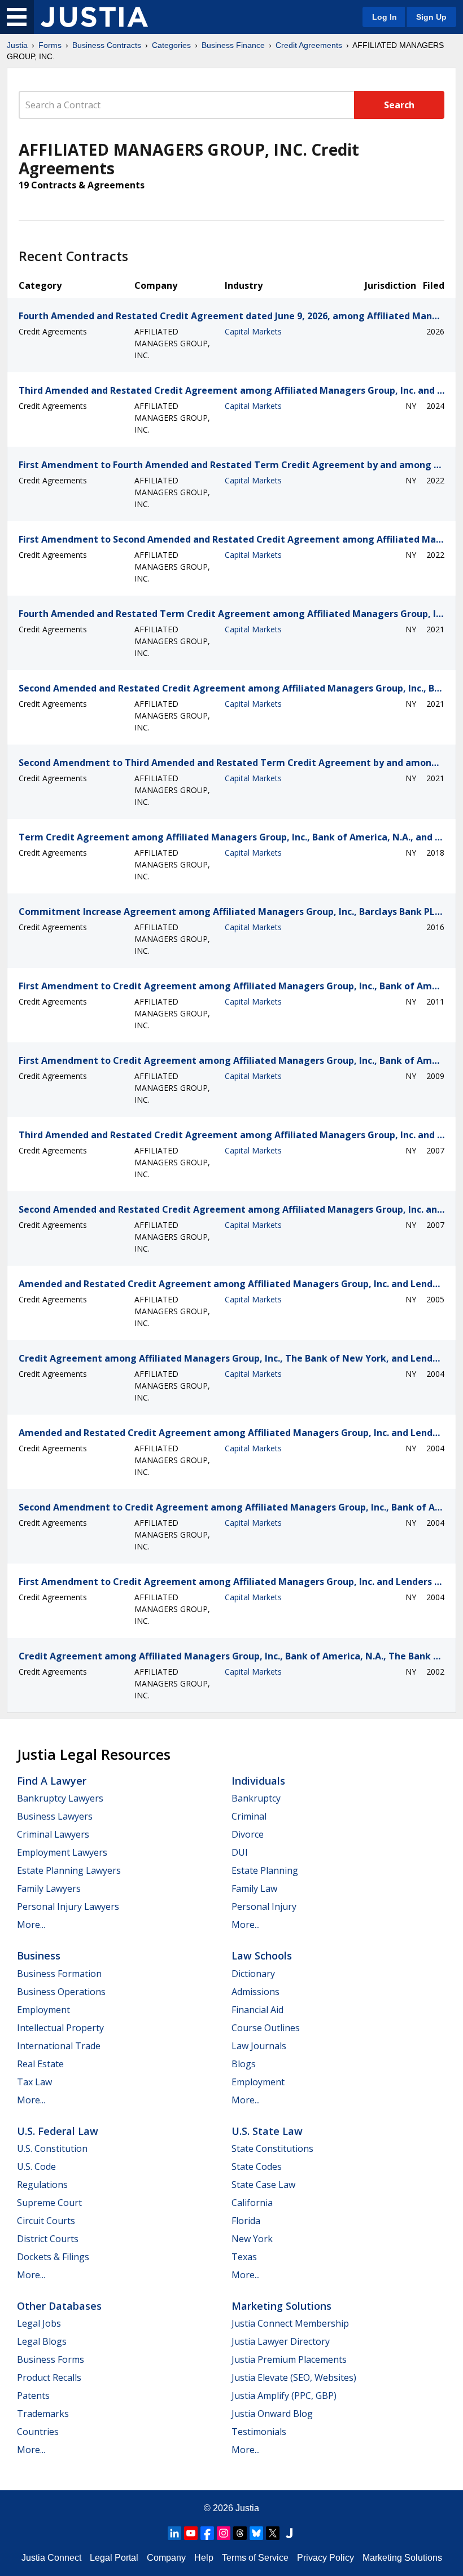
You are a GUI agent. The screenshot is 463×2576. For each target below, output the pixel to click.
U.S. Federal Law (58, 2131)
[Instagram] (224, 2533)
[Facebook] (207, 2533)
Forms (50, 45)
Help (204, 2558)
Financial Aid (257, 2010)
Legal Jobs (39, 2323)
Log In (385, 17)
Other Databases (59, 2306)
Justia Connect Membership (290, 2323)
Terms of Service (255, 2558)
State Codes (257, 2167)
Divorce (248, 1834)
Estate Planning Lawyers (69, 1870)
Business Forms (51, 2359)
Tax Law (34, 2082)
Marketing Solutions (281, 2306)
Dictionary (253, 1974)
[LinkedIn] (174, 2533)
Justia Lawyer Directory (281, 2341)
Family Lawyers (49, 1888)
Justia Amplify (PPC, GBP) (284, 2396)
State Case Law (263, 2185)
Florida (246, 2221)
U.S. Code (36, 2167)
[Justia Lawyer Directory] (289, 2533)
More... (31, 1925)
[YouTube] (191, 2533)
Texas (244, 2257)
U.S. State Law (267, 2131)
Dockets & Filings (53, 2257)
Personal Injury (264, 1906)
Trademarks (43, 2414)
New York (252, 2239)
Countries (38, 2432)
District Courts (48, 2239)
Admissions (255, 1992)
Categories (171, 45)
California (252, 2203)
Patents (33, 2396)
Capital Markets (253, 331)
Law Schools (262, 1956)
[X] (273, 2533)
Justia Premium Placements (289, 2359)
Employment (43, 2010)
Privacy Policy (326, 2558)
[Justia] (94, 17)
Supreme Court (49, 2203)
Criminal (249, 1816)
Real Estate (40, 2064)
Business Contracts (107, 45)
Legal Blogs (42, 2341)
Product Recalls (49, 2377)
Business (39, 1956)
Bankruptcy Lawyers (60, 1798)
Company (166, 2558)
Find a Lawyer (52, 1781)
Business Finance (233, 45)
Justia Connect (51, 2558)
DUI (240, 1852)
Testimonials (259, 2432)
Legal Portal (114, 2558)
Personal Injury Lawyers (68, 1906)
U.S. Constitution (52, 2148)
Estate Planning (265, 1870)
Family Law (254, 1888)
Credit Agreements (309, 45)
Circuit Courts (46, 2221)
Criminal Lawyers (53, 1834)
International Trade (59, 2046)
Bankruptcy (256, 1798)
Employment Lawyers (62, 1852)
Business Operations (61, 1992)
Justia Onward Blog (272, 2414)
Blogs (244, 2064)
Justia (17, 45)
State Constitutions (272, 2148)
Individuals (258, 1781)
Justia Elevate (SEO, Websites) (294, 2377)
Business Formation (59, 1974)
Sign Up (431, 17)
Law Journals (259, 2046)
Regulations (42, 2185)
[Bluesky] (256, 2533)
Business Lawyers (55, 1816)
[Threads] (240, 2533)
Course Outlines (266, 2028)
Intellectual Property (60, 2028)
